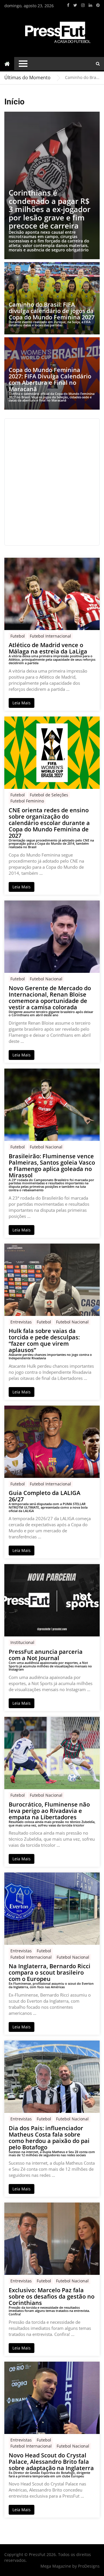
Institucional (22, 1642)
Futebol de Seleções (49, 795)
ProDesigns (89, 2566)
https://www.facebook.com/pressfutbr (68, 5)
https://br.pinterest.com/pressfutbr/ (98, 5)
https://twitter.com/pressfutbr (75, 5)
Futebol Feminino (27, 801)
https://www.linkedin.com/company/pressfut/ (90, 5)
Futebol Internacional (50, 636)
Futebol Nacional (46, 979)
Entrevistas (21, 1322)
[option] (82, 78)
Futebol (18, 636)
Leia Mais (22, 703)
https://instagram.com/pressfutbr (83, 5)
